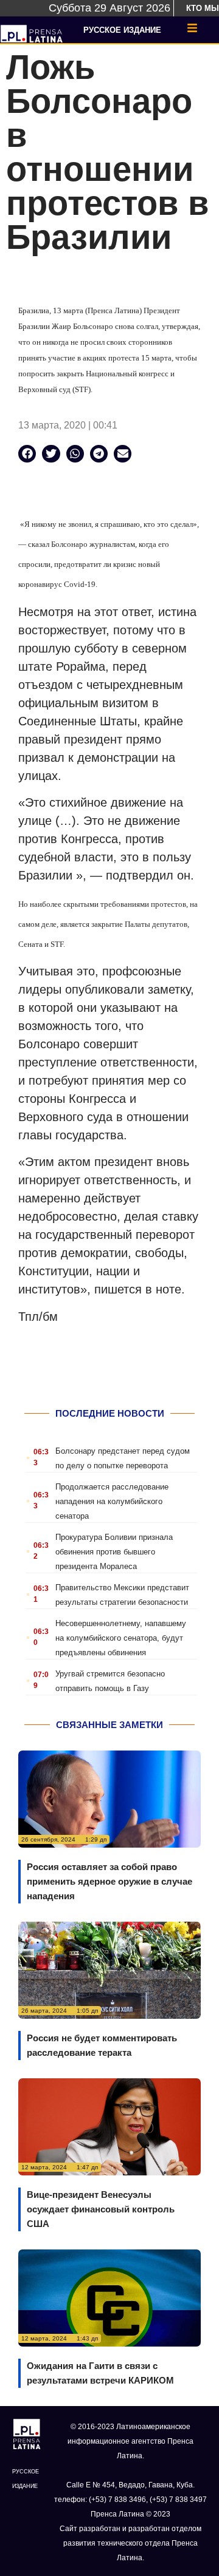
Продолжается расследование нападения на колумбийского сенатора (112, 1501)
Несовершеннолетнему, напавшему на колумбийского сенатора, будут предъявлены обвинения (121, 1638)
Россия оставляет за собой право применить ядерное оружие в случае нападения (109, 1881)
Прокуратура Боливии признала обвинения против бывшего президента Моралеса (114, 1552)
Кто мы (203, 8)
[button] (27, 454)
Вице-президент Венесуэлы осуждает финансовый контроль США (101, 2209)
